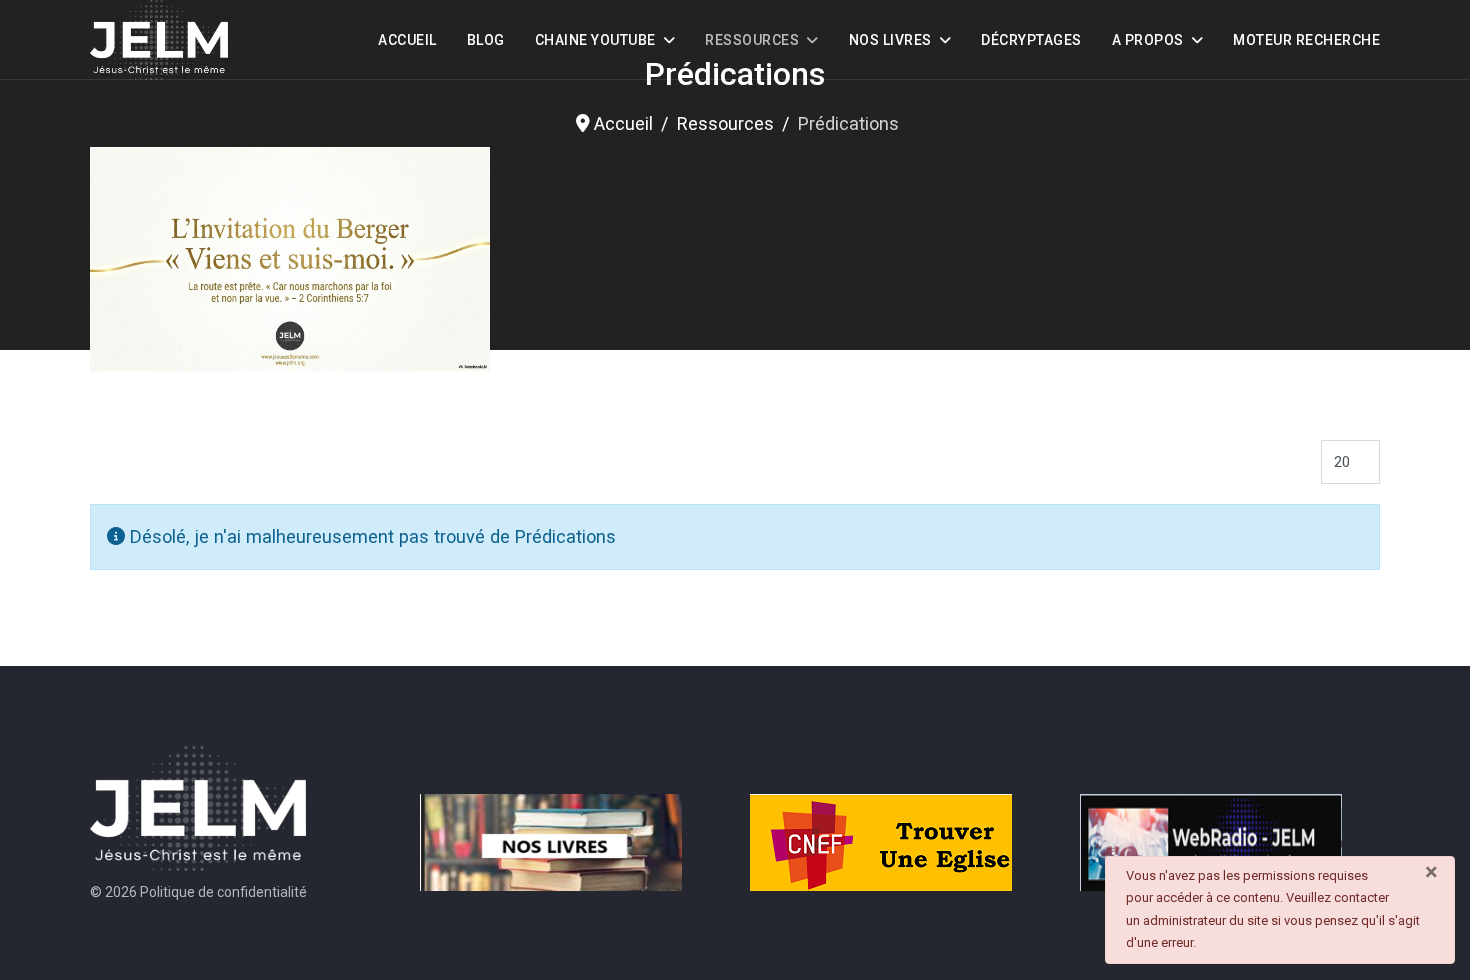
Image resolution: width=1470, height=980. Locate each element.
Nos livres (890, 40)
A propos (1148, 40)
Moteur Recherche (1306, 40)
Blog (486, 40)
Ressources (752, 40)
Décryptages (1031, 40)
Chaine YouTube (595, 40)
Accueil (407, 40)
